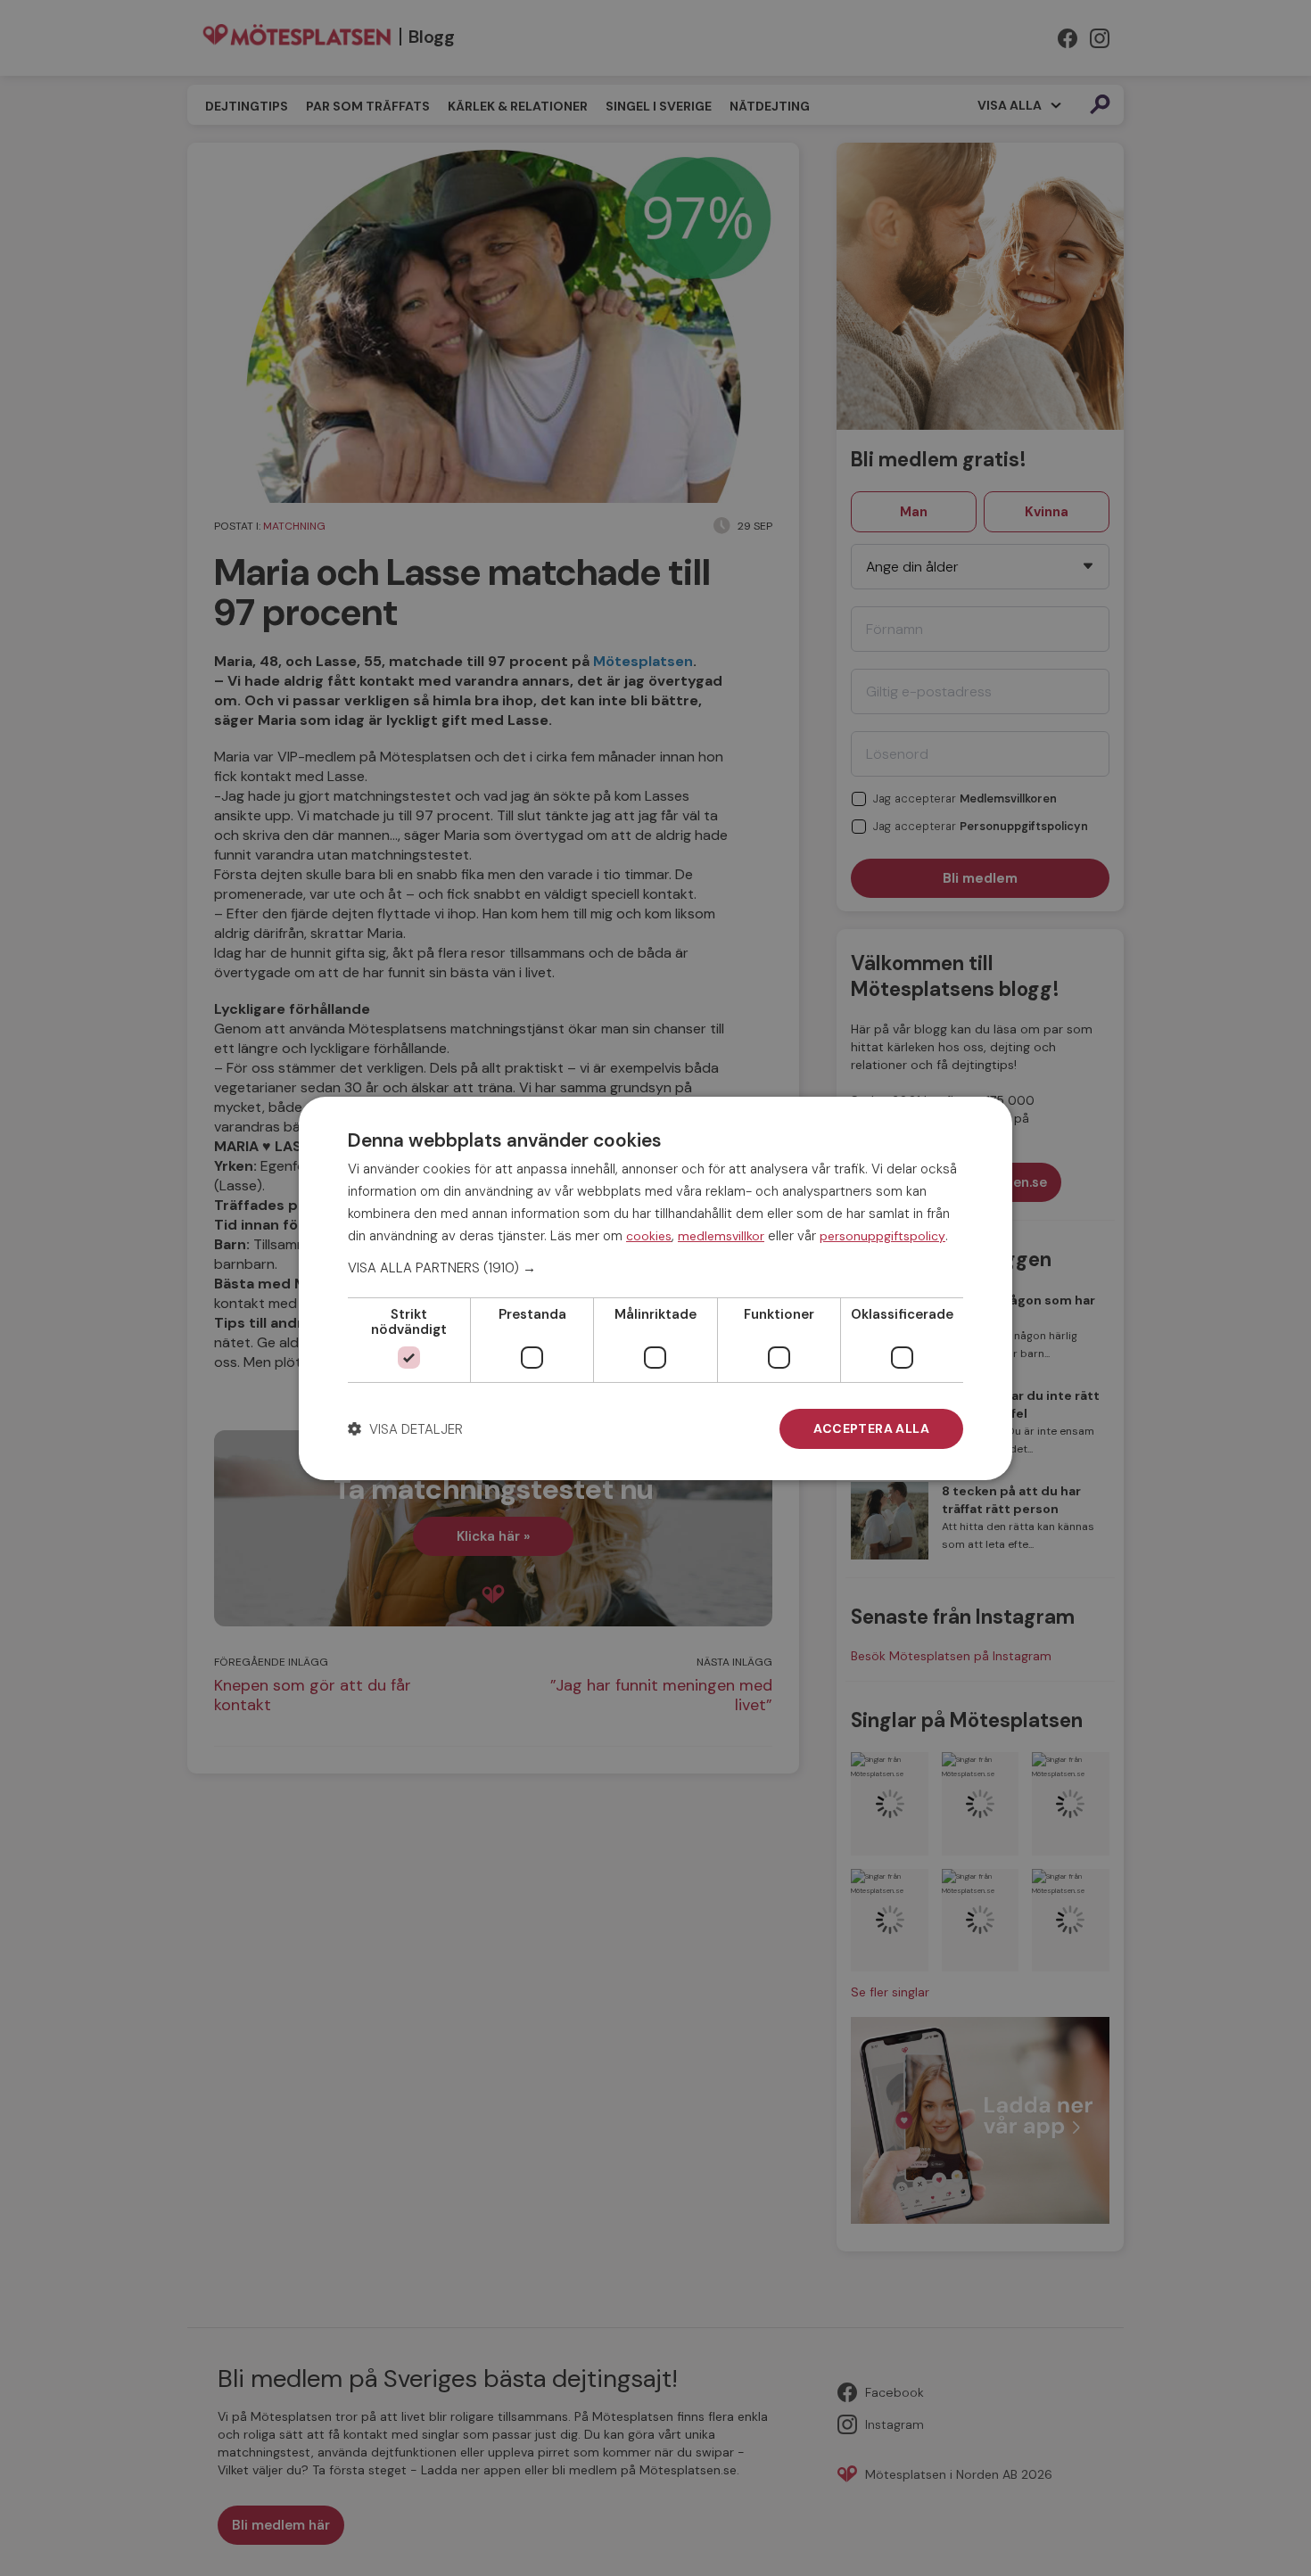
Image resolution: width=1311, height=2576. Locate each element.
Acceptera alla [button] (871, 1428)
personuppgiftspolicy (882, 1235)
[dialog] (655, 1288)
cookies (649, 1235)
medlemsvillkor (721, 1235)
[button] (655, 1268)
